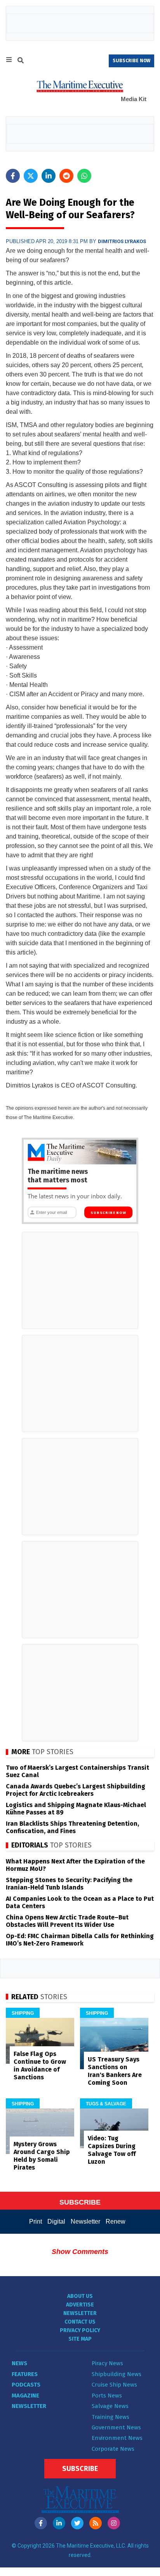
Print (36, 2221)
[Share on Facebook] (13, 176)
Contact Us (80, 2322)
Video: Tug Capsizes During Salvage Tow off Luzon (112, 2150)
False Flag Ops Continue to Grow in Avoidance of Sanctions (40, 2066)
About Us (80, 2296)
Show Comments (80, 2252)
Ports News (107, 2396)
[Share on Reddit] (66, 176)
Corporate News (113, 2449)
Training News (110, 2417)
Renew (116, 2221)
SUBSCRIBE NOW (131, 61)
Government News (116, 2427)
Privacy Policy (80, 2330)
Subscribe (80, 2469)
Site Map (80, 2339)
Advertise (80, 2305)
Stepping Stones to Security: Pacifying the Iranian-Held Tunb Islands (69, 1884)
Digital (56, 2221)
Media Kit (134, 99)
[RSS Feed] (96, 2523)
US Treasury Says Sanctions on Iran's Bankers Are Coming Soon (115, 2071)
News (19, 2363)
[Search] (21, 61)
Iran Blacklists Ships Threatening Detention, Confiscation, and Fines (72, 1827)
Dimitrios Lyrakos (122, 241)
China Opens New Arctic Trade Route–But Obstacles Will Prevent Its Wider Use (67, 1921)
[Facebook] (41, 2523)
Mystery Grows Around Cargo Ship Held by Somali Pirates (42, 2156)
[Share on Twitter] (31, 176)
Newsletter (85, 2221)
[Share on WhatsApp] (84, 176)
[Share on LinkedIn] (49, 176)
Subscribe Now (108, 1213)
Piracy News (107, 2363)
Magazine (25, 2396)
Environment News (117, 2438)
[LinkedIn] (59, 2523)
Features (25, 2374)
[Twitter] (77, 2523)
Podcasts (26, 2385)
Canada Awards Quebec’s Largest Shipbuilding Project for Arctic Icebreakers (76, 1790)
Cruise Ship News (114, 2385)
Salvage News (110, 2406)
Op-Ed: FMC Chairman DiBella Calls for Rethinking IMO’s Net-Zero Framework (80, 1940)
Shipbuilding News (117, 2374)
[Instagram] (114, 2523)
